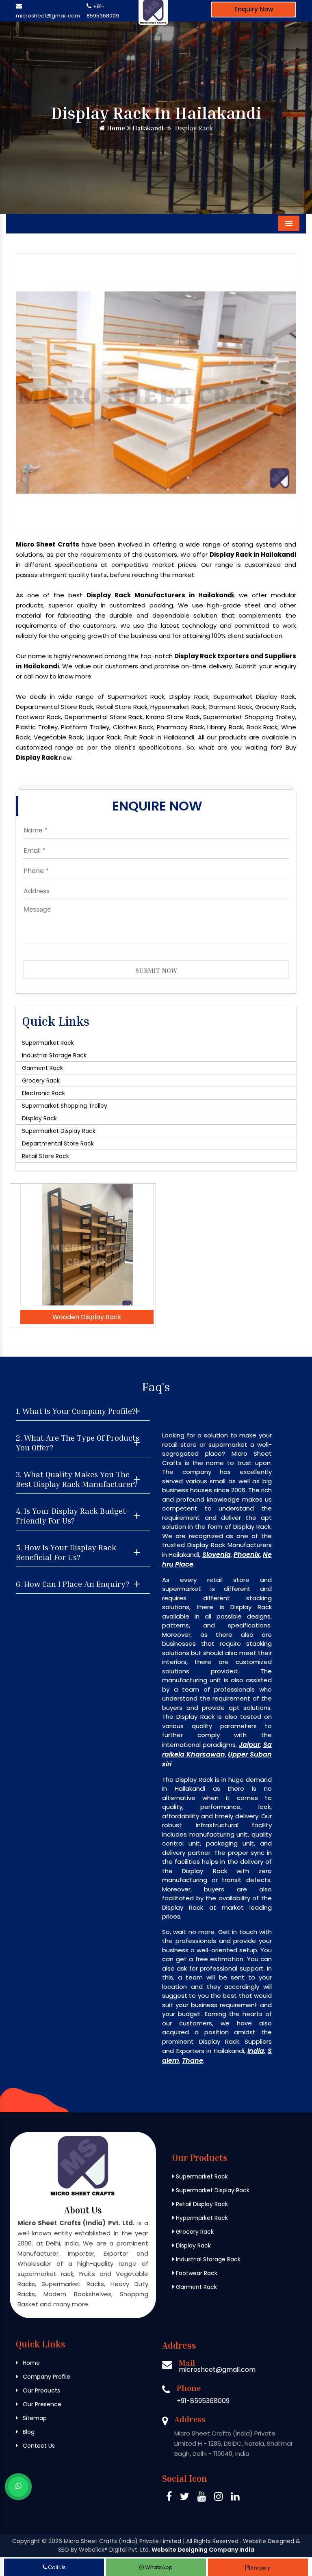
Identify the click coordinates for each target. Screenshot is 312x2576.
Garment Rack (42, 1068)
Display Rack (39, 1118)
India (256, 2051)
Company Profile (46, 2377)
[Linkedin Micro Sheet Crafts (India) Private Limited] (235, 2498)
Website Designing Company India (203, 2550)
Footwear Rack (196, 2273)
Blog (28, 2432)
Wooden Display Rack (87, 1317)
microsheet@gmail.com (48, 16)
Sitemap (34, 2418)
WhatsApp (158, 2567)
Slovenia (217, 1555)
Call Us (56, 2567)
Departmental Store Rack (58, 1143)
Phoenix (247, 1555)
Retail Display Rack (201, 2204)
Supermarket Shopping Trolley (65, 1106)
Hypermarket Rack (201, 2218)
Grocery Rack (41, 1081)
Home (115, 128)
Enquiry (260, 2568)
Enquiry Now (254, 9)
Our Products (41, 2390)
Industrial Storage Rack (54, 1055)
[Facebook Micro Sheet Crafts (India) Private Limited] (169, 2498)
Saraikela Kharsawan (217, 1749)
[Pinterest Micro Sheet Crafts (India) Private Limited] (202, 2498)
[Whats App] (18, 2487)
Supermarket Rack (48, 1043)
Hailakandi (147, 128)
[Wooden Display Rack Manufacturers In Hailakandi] (87, 1245)
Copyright (26, 2541)
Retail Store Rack (45, 1156)
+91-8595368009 (203, 2401)
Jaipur (249, 1745)
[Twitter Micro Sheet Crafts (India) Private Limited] (185, 2498)
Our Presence (41, 2404)
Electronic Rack (43, 1093)
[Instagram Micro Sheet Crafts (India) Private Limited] (218, 2498)
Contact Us (38, 2446)
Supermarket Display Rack (59, 1131)
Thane (193, 2061)
